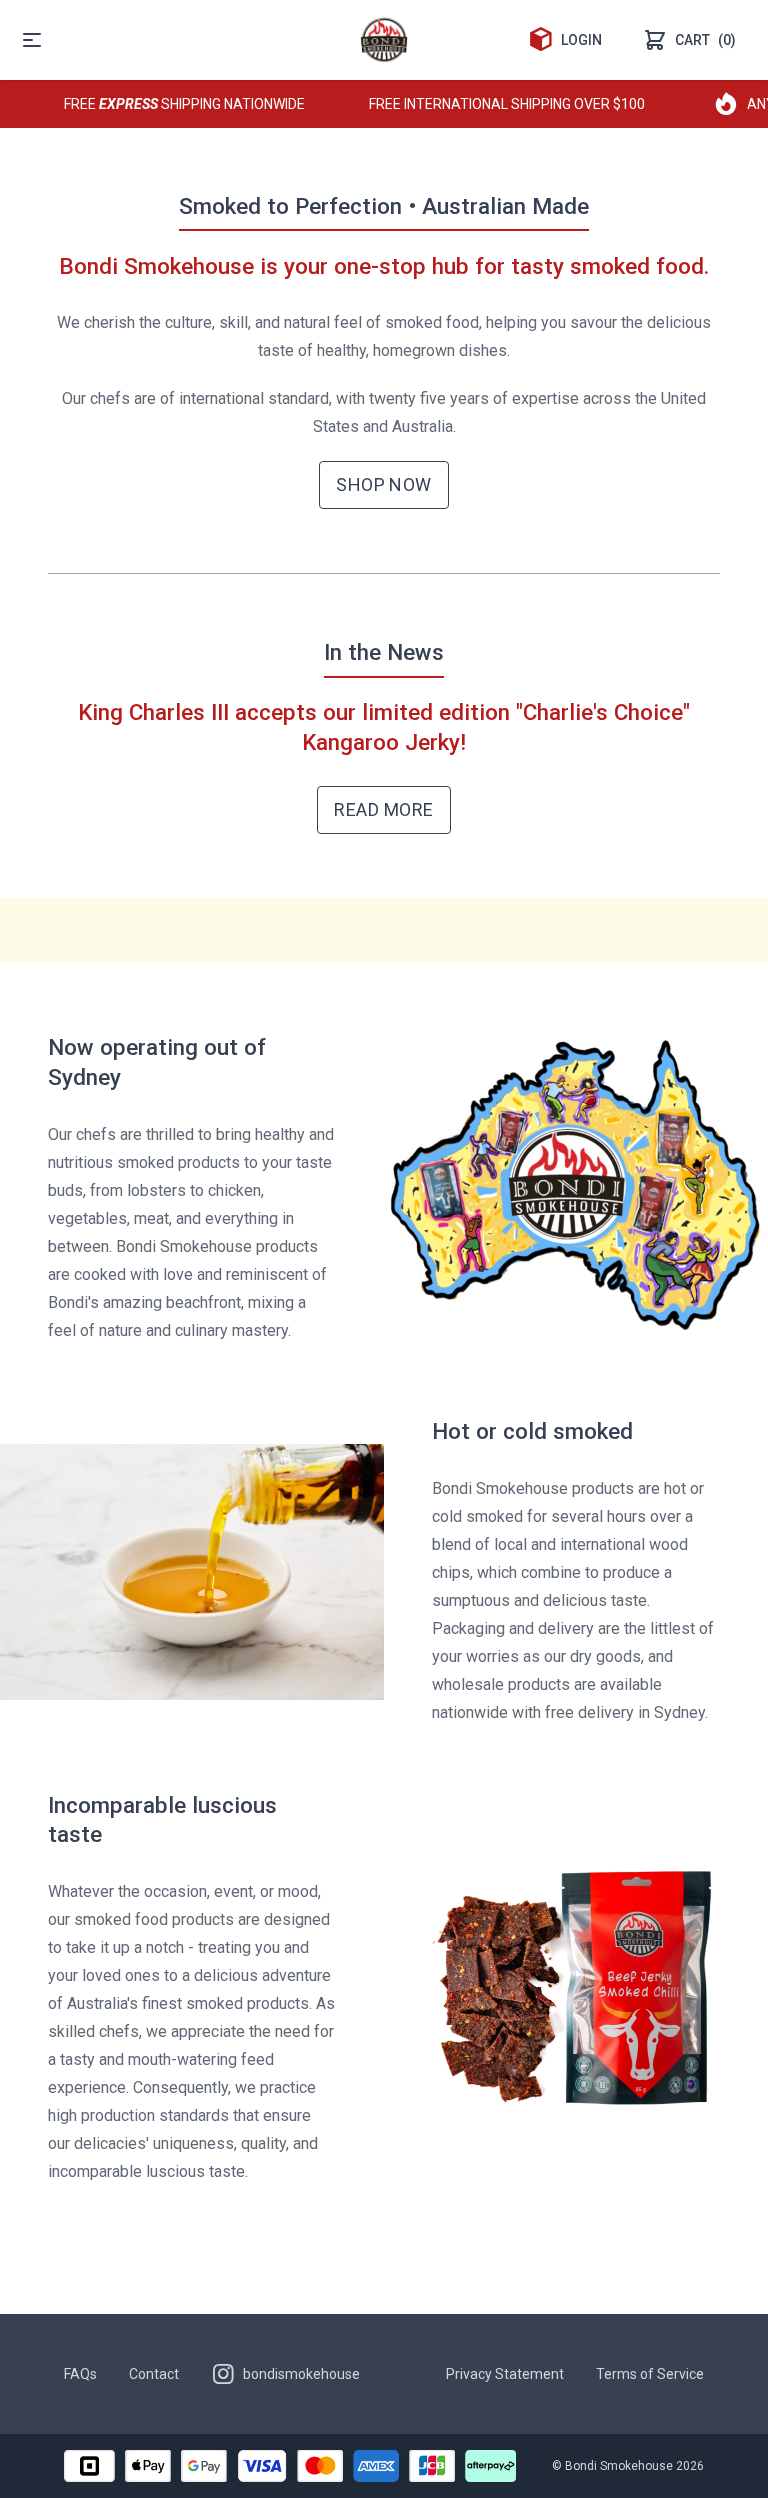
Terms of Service (650, 2374)
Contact (154, 2374)
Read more (383, 809)
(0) (705, 40)
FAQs (80, 2374)
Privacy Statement (505, 2374)
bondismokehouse (301, 2374)
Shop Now (384, 484)
